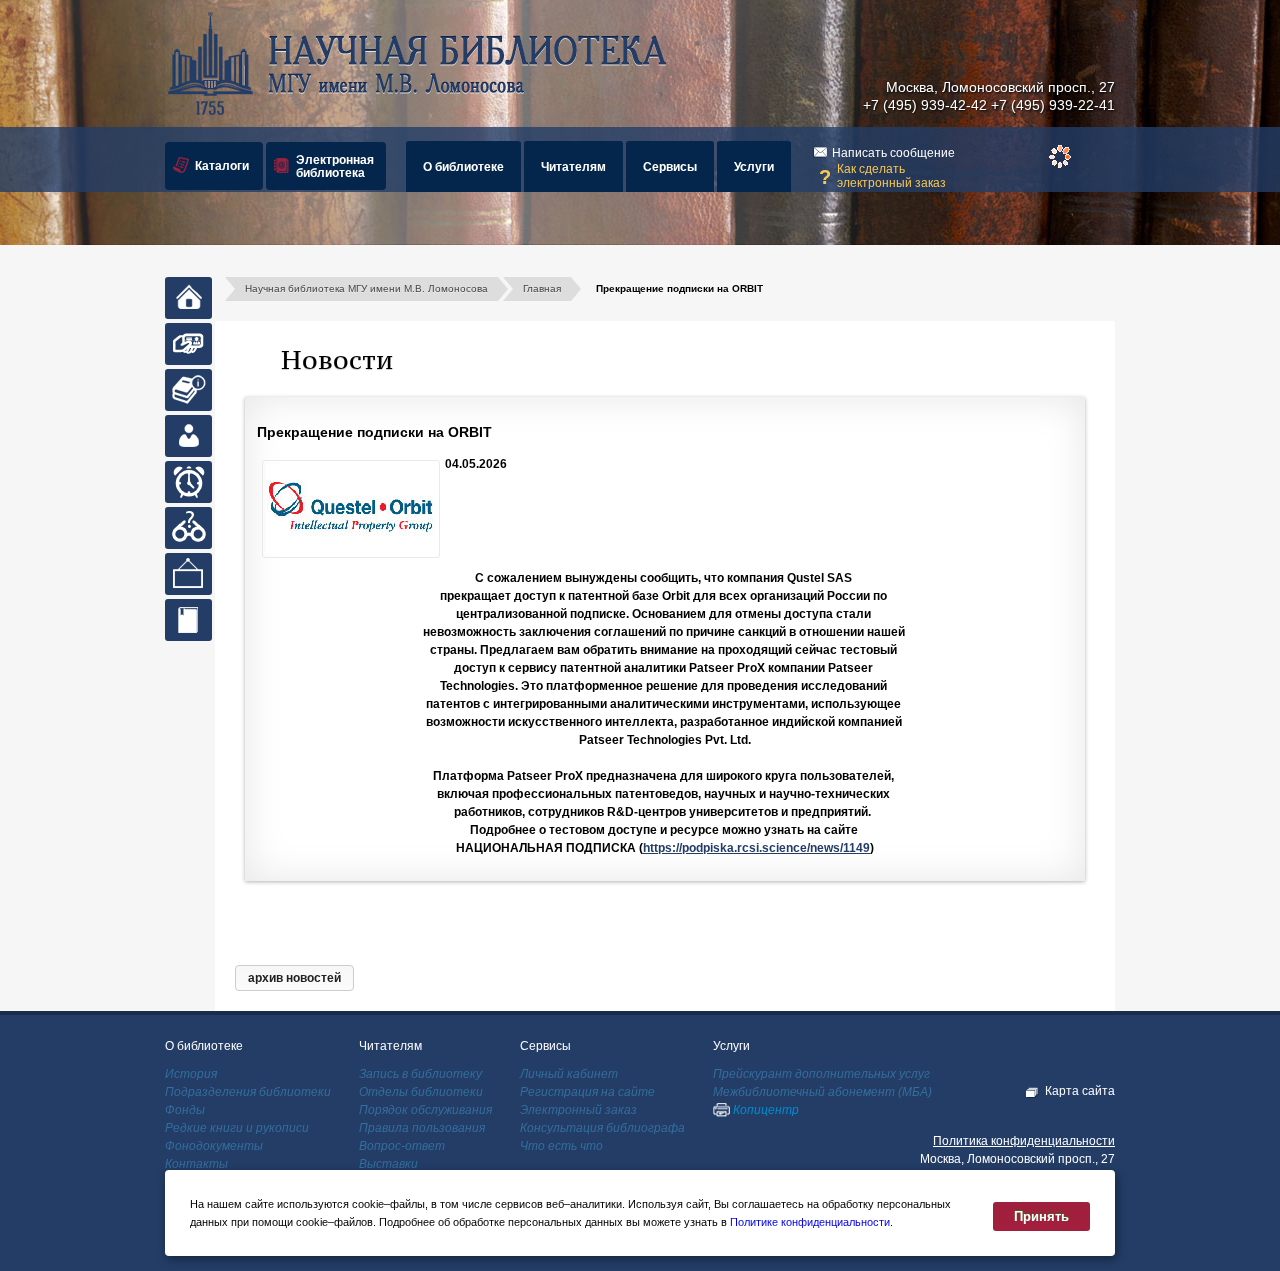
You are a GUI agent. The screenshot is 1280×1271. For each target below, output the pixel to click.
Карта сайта (1080, 1091)
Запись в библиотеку (420, 1074)
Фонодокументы (214, 1146)
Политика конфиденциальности (1024, 1141)
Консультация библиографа (602, 1128)
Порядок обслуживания (425, 1110)
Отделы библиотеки (421, 1092)
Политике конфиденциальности (810, 1222)
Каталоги (222, 166)
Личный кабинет (569, 1074)
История (191, 1074)
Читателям (573, 167)
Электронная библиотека (335, 166)
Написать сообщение (893, 153)
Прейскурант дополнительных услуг (821, 1074)
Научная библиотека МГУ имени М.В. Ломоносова (366, 288)
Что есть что (561, 1146)
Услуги (754, 167)
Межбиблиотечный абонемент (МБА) (822, 1092)
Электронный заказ (578, 1110)
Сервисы (670, 167)
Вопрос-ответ (402, 1146)
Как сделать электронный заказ (891, 176)
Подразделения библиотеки (248, 1092)
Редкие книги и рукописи (237, 1128)
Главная (542, 288)
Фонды (185, 1110)
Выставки (388, 1164)
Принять (1041, 1216)
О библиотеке (463, 167)
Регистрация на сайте (587, 1092)
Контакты (196, 1164)
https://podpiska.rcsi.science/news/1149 (756, 848)
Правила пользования (422, 1128)
